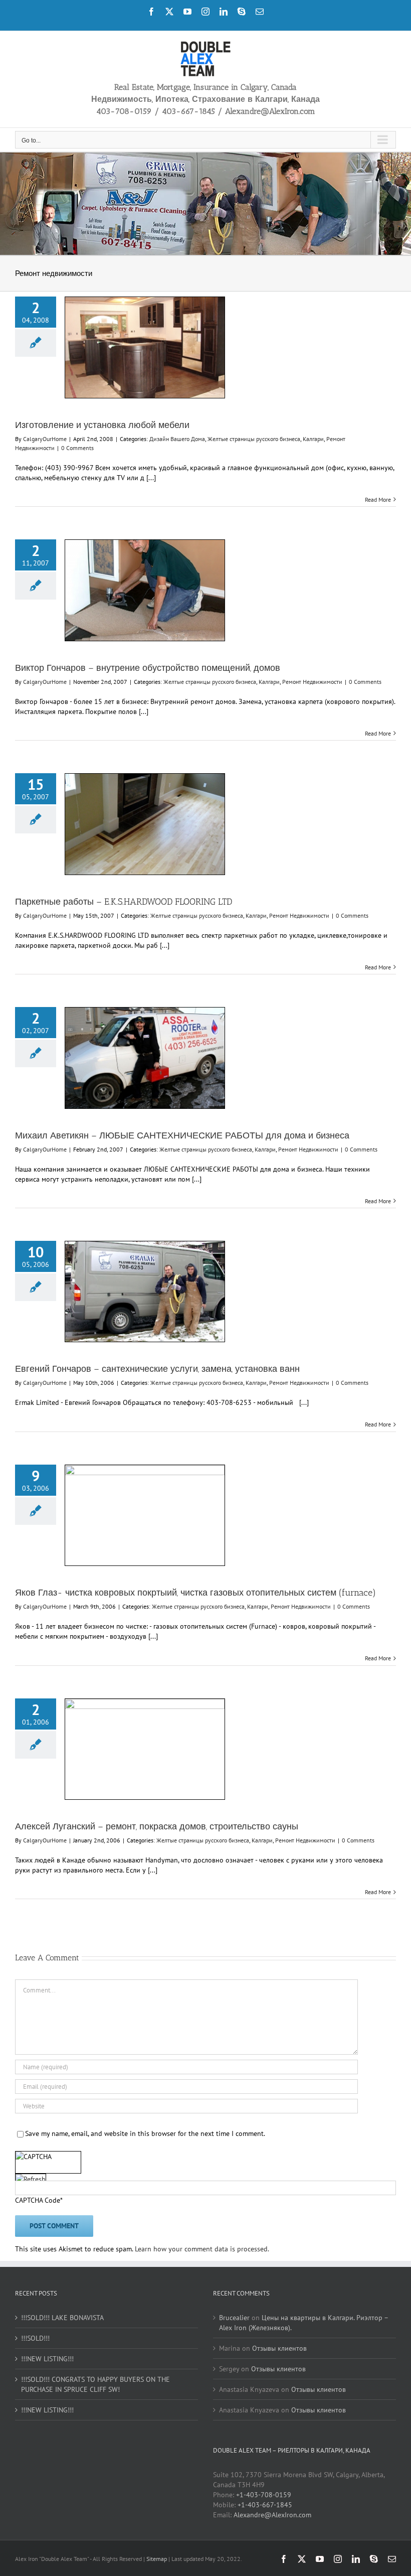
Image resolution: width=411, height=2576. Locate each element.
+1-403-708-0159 (264, 2495)
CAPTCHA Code (38, 2200)
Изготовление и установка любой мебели (102, 425)
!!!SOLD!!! (35, 2338)
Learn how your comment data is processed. (202, 2249)
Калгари (313, 439)
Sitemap (157, 2559)
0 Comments (77, 448)
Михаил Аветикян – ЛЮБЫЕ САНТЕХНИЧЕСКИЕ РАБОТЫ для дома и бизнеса (182, 1135)
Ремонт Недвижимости (312, 682)
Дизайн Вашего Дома (177, 439)
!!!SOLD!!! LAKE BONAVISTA (62, 2318)
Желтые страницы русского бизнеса (254, 439)
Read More (378, 499)
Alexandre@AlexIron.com (272, 2515)
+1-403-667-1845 (265, 2505)
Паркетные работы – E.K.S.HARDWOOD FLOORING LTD (124, 902)
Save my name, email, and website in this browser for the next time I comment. (145, 2133)
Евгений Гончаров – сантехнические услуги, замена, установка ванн (157, 1369)
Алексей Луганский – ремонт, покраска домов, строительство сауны (157, 1826)
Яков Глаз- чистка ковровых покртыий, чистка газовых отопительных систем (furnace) (195, 1593)
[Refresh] (31, 2180)
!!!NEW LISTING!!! (47, 2359)
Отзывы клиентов (279, 2348)
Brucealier (234, 2318)
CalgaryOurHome (45, 439)
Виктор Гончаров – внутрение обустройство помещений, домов (148, 668)
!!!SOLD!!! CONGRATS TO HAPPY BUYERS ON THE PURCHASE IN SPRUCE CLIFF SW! (95, 2384)
